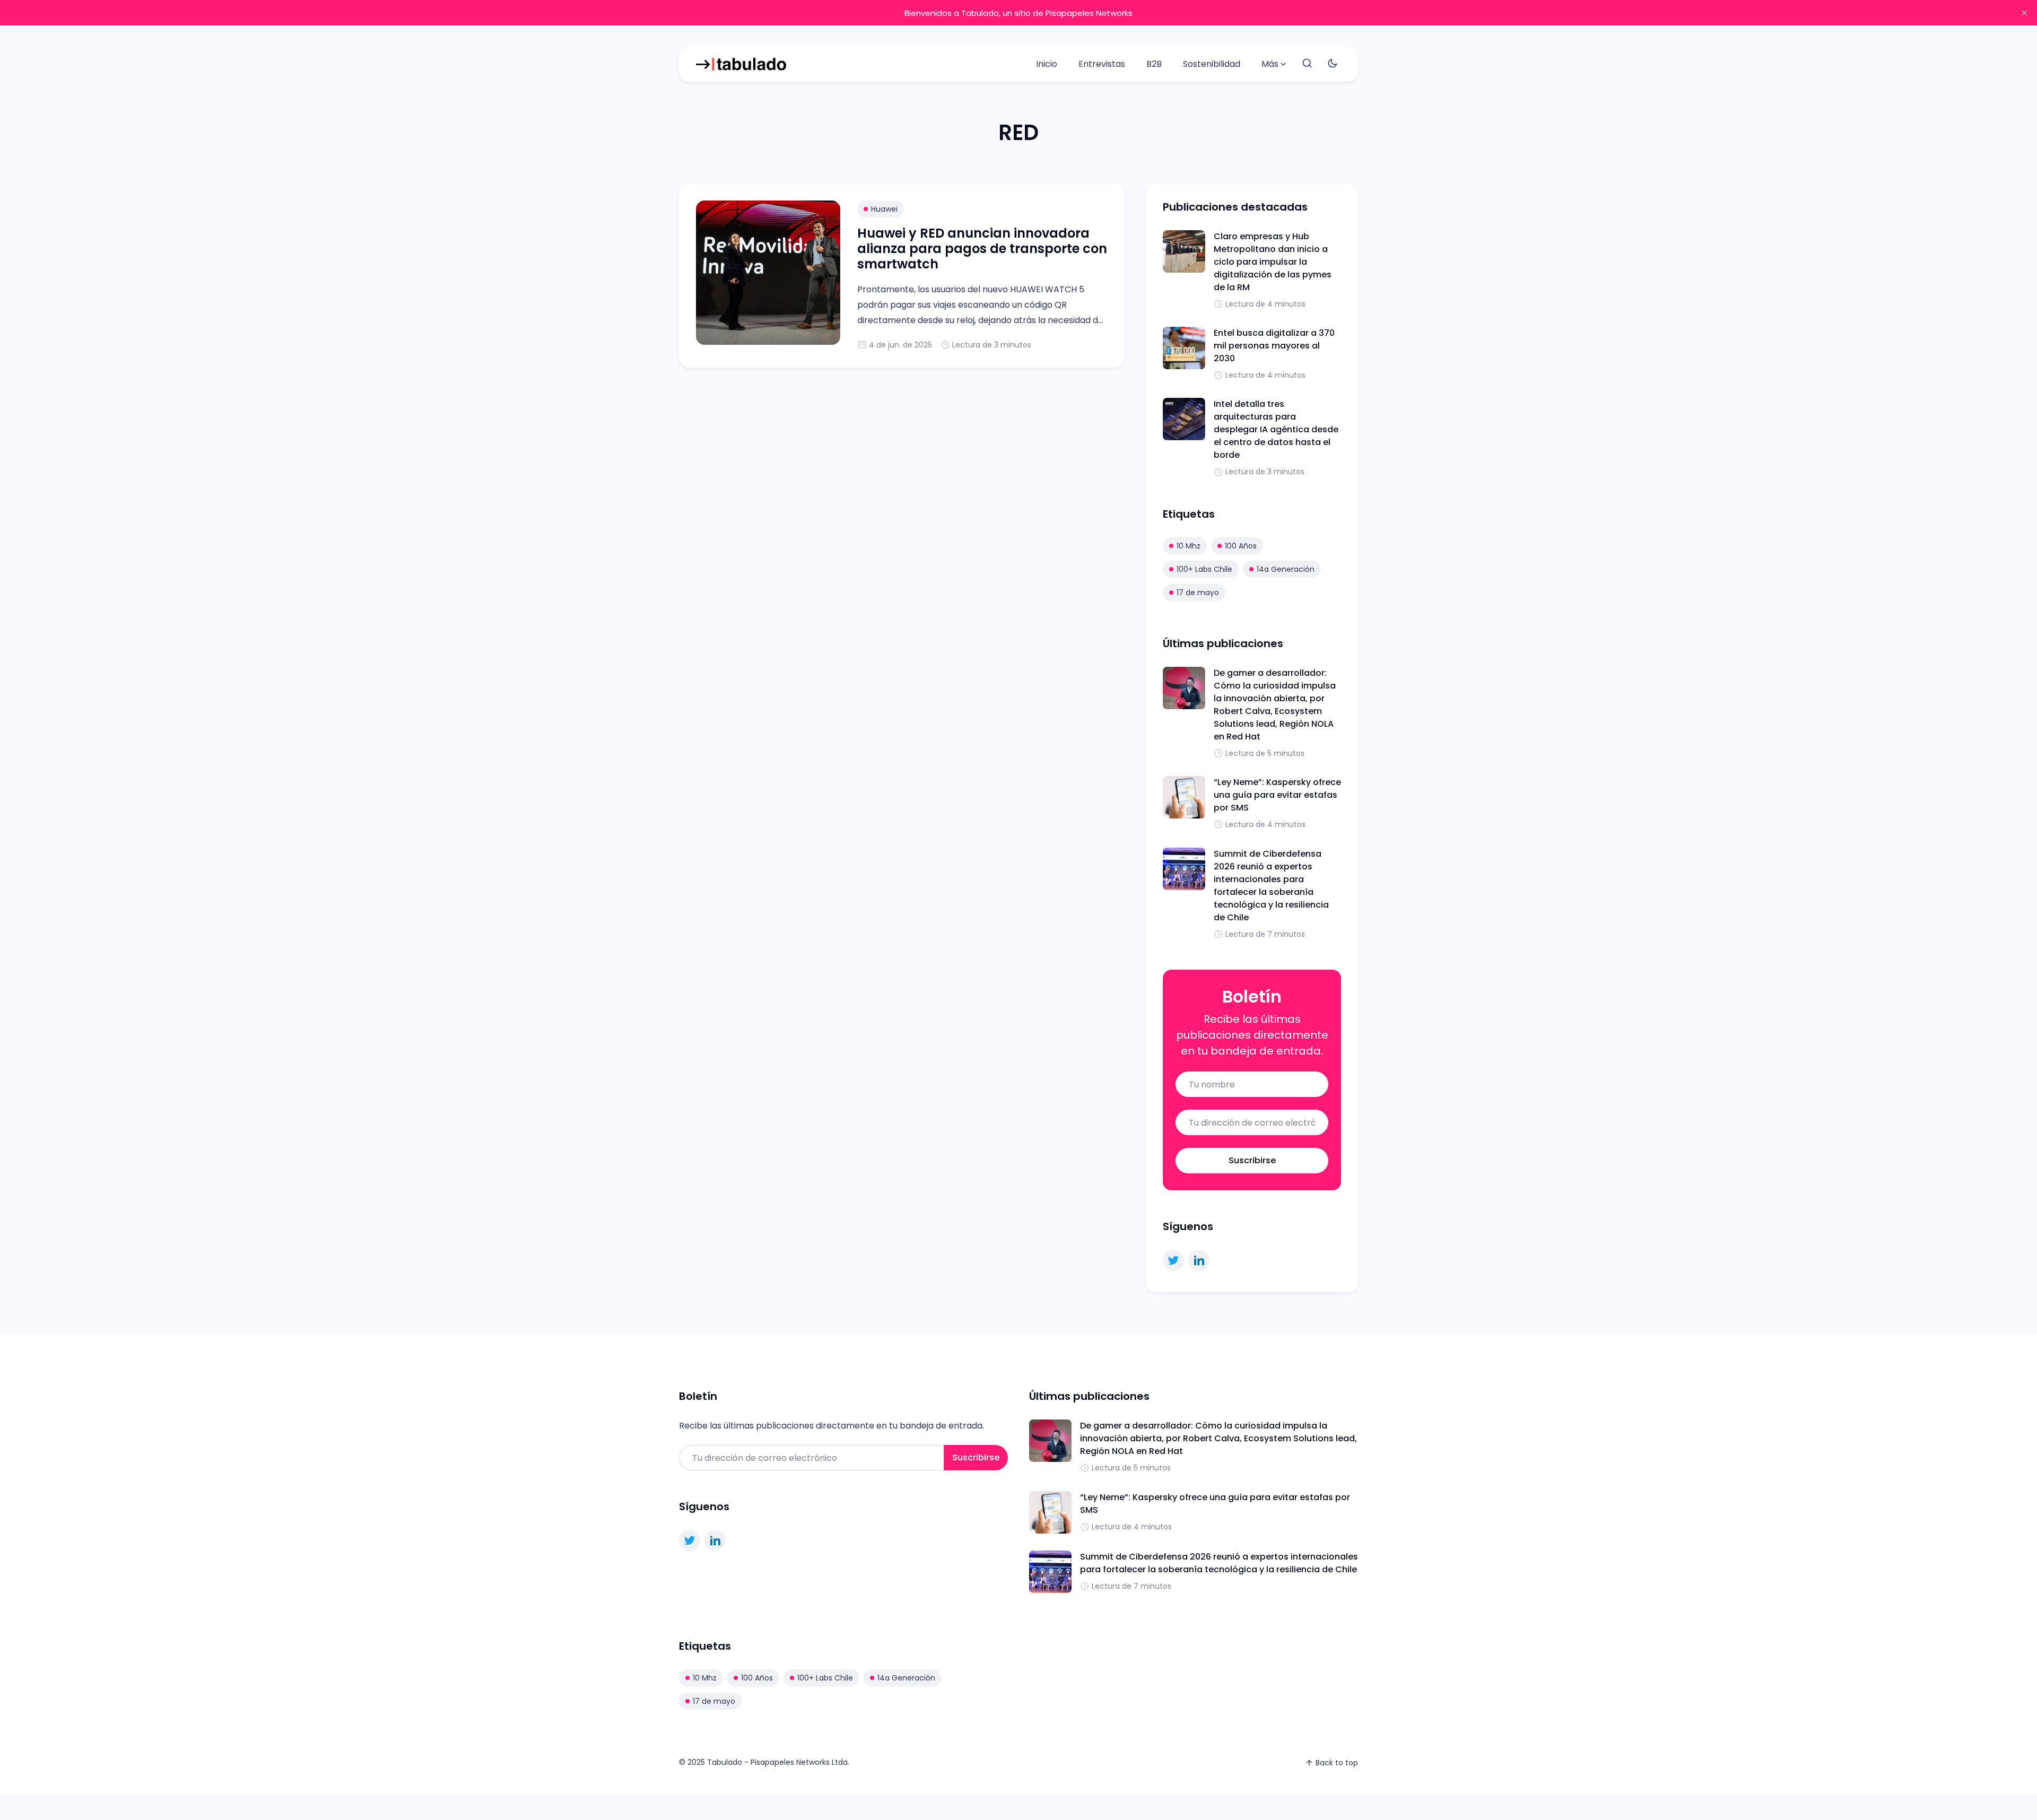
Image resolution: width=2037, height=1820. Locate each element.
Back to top (1337, 1763)
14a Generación (1286, 569)
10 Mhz (1189, 546)
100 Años (1241, 546)
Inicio (1047, 64)
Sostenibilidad (1212, 64)
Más (1270, 64)
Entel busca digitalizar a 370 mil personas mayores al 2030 (1274, 346)
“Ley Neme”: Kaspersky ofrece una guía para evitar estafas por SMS (1277, 795)
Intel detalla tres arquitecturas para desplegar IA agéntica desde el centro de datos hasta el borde (1276, 429)
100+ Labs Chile (1204, 569)
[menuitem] (1047, 64)
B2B (1154, 64)
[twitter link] (1173, 1260)
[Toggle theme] (1333, 64)
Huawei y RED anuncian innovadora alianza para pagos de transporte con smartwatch (982, 249)
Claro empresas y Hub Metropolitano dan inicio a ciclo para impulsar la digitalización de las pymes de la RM (1273, 262)
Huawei (884, 209)
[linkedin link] (1199, 1260)
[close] (2024, 13)
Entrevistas (1102, 64)
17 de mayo (1198, 593)
